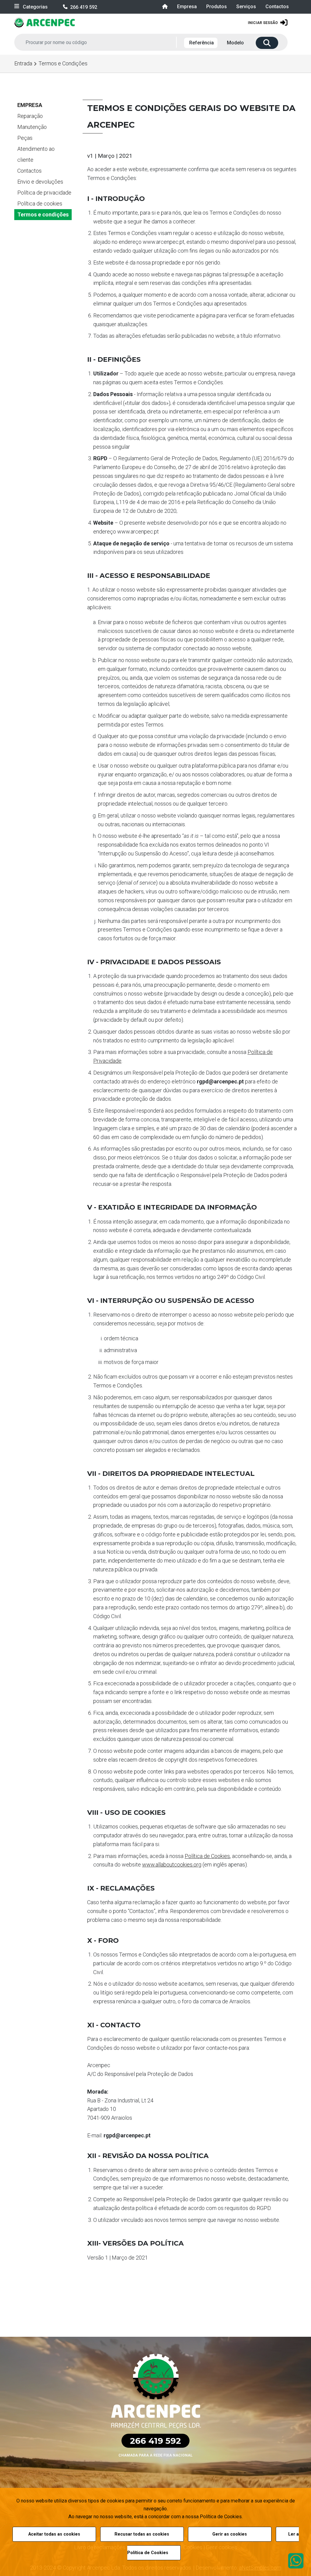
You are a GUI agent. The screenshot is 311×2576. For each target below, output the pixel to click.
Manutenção (32, 127)
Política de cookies (40, 204)
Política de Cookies (207, 1856)
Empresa (187, 7)
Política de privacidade (44, 193)
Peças (25, 138)
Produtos (217, 7)
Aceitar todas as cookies (54, 2534)
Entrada (23, 63)
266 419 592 (84, 7)
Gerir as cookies (230, 2534)
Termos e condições (43, 214)
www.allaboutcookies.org (172, 1865)
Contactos (277, 7)
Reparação (30, 116)
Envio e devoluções (40, 182)
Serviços (246, 7)
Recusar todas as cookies (142, 2534)
